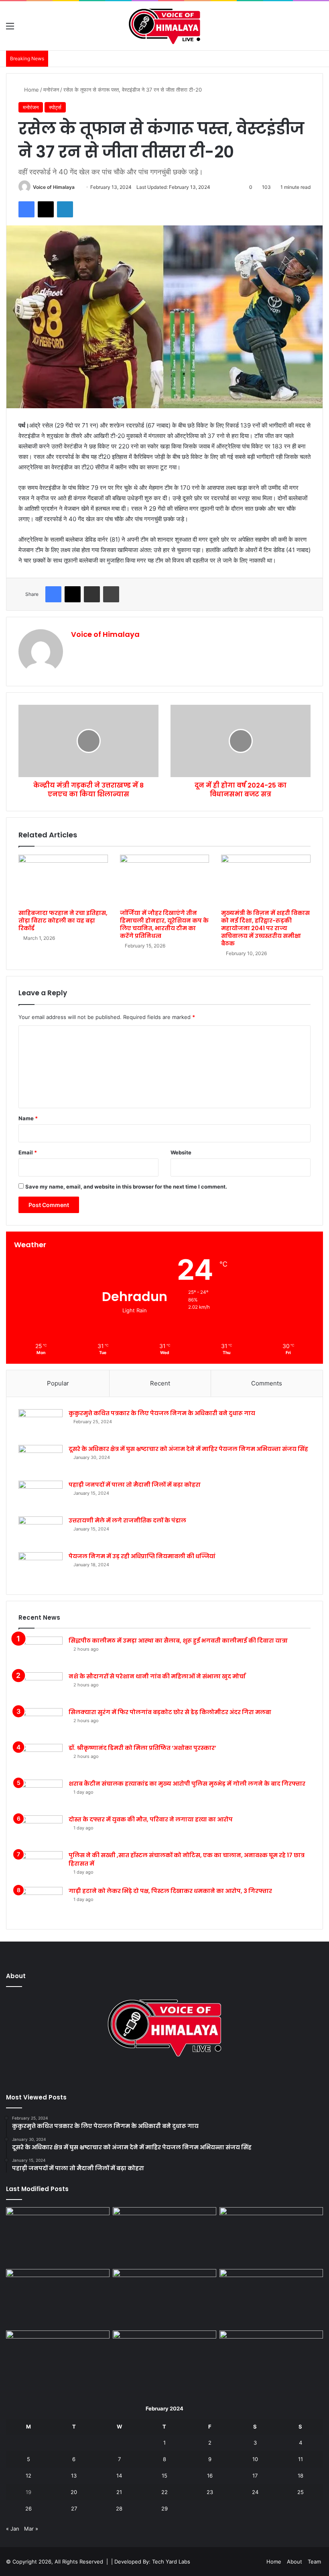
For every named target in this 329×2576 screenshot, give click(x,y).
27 (74, 2508)
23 (210, 2492)
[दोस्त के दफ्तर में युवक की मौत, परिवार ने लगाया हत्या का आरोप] (41, 1830)
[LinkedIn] (65, 209)
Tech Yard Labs (171, 2562)
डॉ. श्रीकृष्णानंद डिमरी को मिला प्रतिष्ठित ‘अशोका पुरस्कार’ (142, 1748)
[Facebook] (26, 209)
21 (119, 2492)
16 (210, 2476)
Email (28, 1152)
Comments (267, 1383)
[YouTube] (164, 2076)
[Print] (111, 594)
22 (164, 2492)
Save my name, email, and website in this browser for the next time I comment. (126, 1187)
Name (28, 1118)
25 (301, 2492)
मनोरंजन (51, 90)
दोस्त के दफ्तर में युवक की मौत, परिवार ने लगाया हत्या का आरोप (151, 1819)
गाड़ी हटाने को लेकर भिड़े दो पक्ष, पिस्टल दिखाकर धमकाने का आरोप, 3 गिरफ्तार (170, 1891)
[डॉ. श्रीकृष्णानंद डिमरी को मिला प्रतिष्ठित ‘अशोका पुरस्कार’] (41, 1759)
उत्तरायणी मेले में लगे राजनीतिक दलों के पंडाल (127, 1520)
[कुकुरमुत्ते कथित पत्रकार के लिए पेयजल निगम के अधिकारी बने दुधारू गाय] (41, 1424)
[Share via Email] (92, 594)
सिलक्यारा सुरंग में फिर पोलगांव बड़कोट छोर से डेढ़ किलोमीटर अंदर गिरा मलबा (170, 1712)
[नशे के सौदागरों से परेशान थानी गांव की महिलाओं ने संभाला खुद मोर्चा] (41, 1687)
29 (164, 2508)
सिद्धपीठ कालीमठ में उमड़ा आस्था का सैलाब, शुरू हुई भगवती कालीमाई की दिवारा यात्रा (178, 1641)
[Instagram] (174, 2076)
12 (28, 2476)
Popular (58, 1383)
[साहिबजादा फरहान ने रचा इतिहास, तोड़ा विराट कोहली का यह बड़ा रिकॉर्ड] (63, 880)
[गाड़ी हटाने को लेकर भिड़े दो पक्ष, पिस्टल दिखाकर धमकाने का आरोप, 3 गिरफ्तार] (41, 1902)
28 (119, 2508)
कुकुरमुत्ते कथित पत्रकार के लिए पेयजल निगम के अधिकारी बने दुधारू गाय (162, 1413)
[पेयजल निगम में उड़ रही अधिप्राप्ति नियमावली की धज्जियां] (41, 1567)
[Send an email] (78, 187)
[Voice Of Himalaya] (164, 26)
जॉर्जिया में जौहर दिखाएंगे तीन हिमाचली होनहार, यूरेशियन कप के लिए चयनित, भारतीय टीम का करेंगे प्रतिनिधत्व (164, 924)
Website (181, 1152)
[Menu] (10, 29)
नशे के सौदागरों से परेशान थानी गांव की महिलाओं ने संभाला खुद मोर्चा (157, 1676)
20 (74, 2492)
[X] (46, 209)
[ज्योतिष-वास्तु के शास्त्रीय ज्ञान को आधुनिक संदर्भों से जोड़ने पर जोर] (58, 2236)
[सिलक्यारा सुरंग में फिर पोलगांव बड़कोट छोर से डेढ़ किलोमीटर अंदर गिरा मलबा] (41, 1723)
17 (255, 2476)
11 (301, 2459)
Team (314, 2562)
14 (119, 2476)
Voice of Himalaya (54, 187)
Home (31, 90)
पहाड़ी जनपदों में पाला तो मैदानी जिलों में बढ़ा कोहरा (135, 1485)
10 (255, 2459)
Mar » (31, 2529)
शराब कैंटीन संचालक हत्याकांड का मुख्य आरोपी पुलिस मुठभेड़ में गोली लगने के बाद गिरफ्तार (187, 1784)
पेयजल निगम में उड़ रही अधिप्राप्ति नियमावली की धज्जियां (142, 1556)
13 (74, 2476)
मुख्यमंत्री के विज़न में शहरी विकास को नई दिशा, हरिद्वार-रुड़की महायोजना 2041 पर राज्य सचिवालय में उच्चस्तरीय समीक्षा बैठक (265, 928)
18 (301, 2476)
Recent (160, 1383)
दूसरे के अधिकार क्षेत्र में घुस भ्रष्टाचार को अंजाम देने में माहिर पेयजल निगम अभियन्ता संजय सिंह (188, 1449)
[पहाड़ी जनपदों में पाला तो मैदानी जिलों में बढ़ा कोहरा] (41, 1496)
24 (255, 2492)
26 (28, 2508)
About (294, 2562)
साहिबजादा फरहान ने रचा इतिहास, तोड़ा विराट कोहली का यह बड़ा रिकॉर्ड (63, 921)
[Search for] (319, 29)
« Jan (13, 2529)
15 (164, 2476)
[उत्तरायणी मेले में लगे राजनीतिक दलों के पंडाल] (41, 1531)
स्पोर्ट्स (55, 107)
